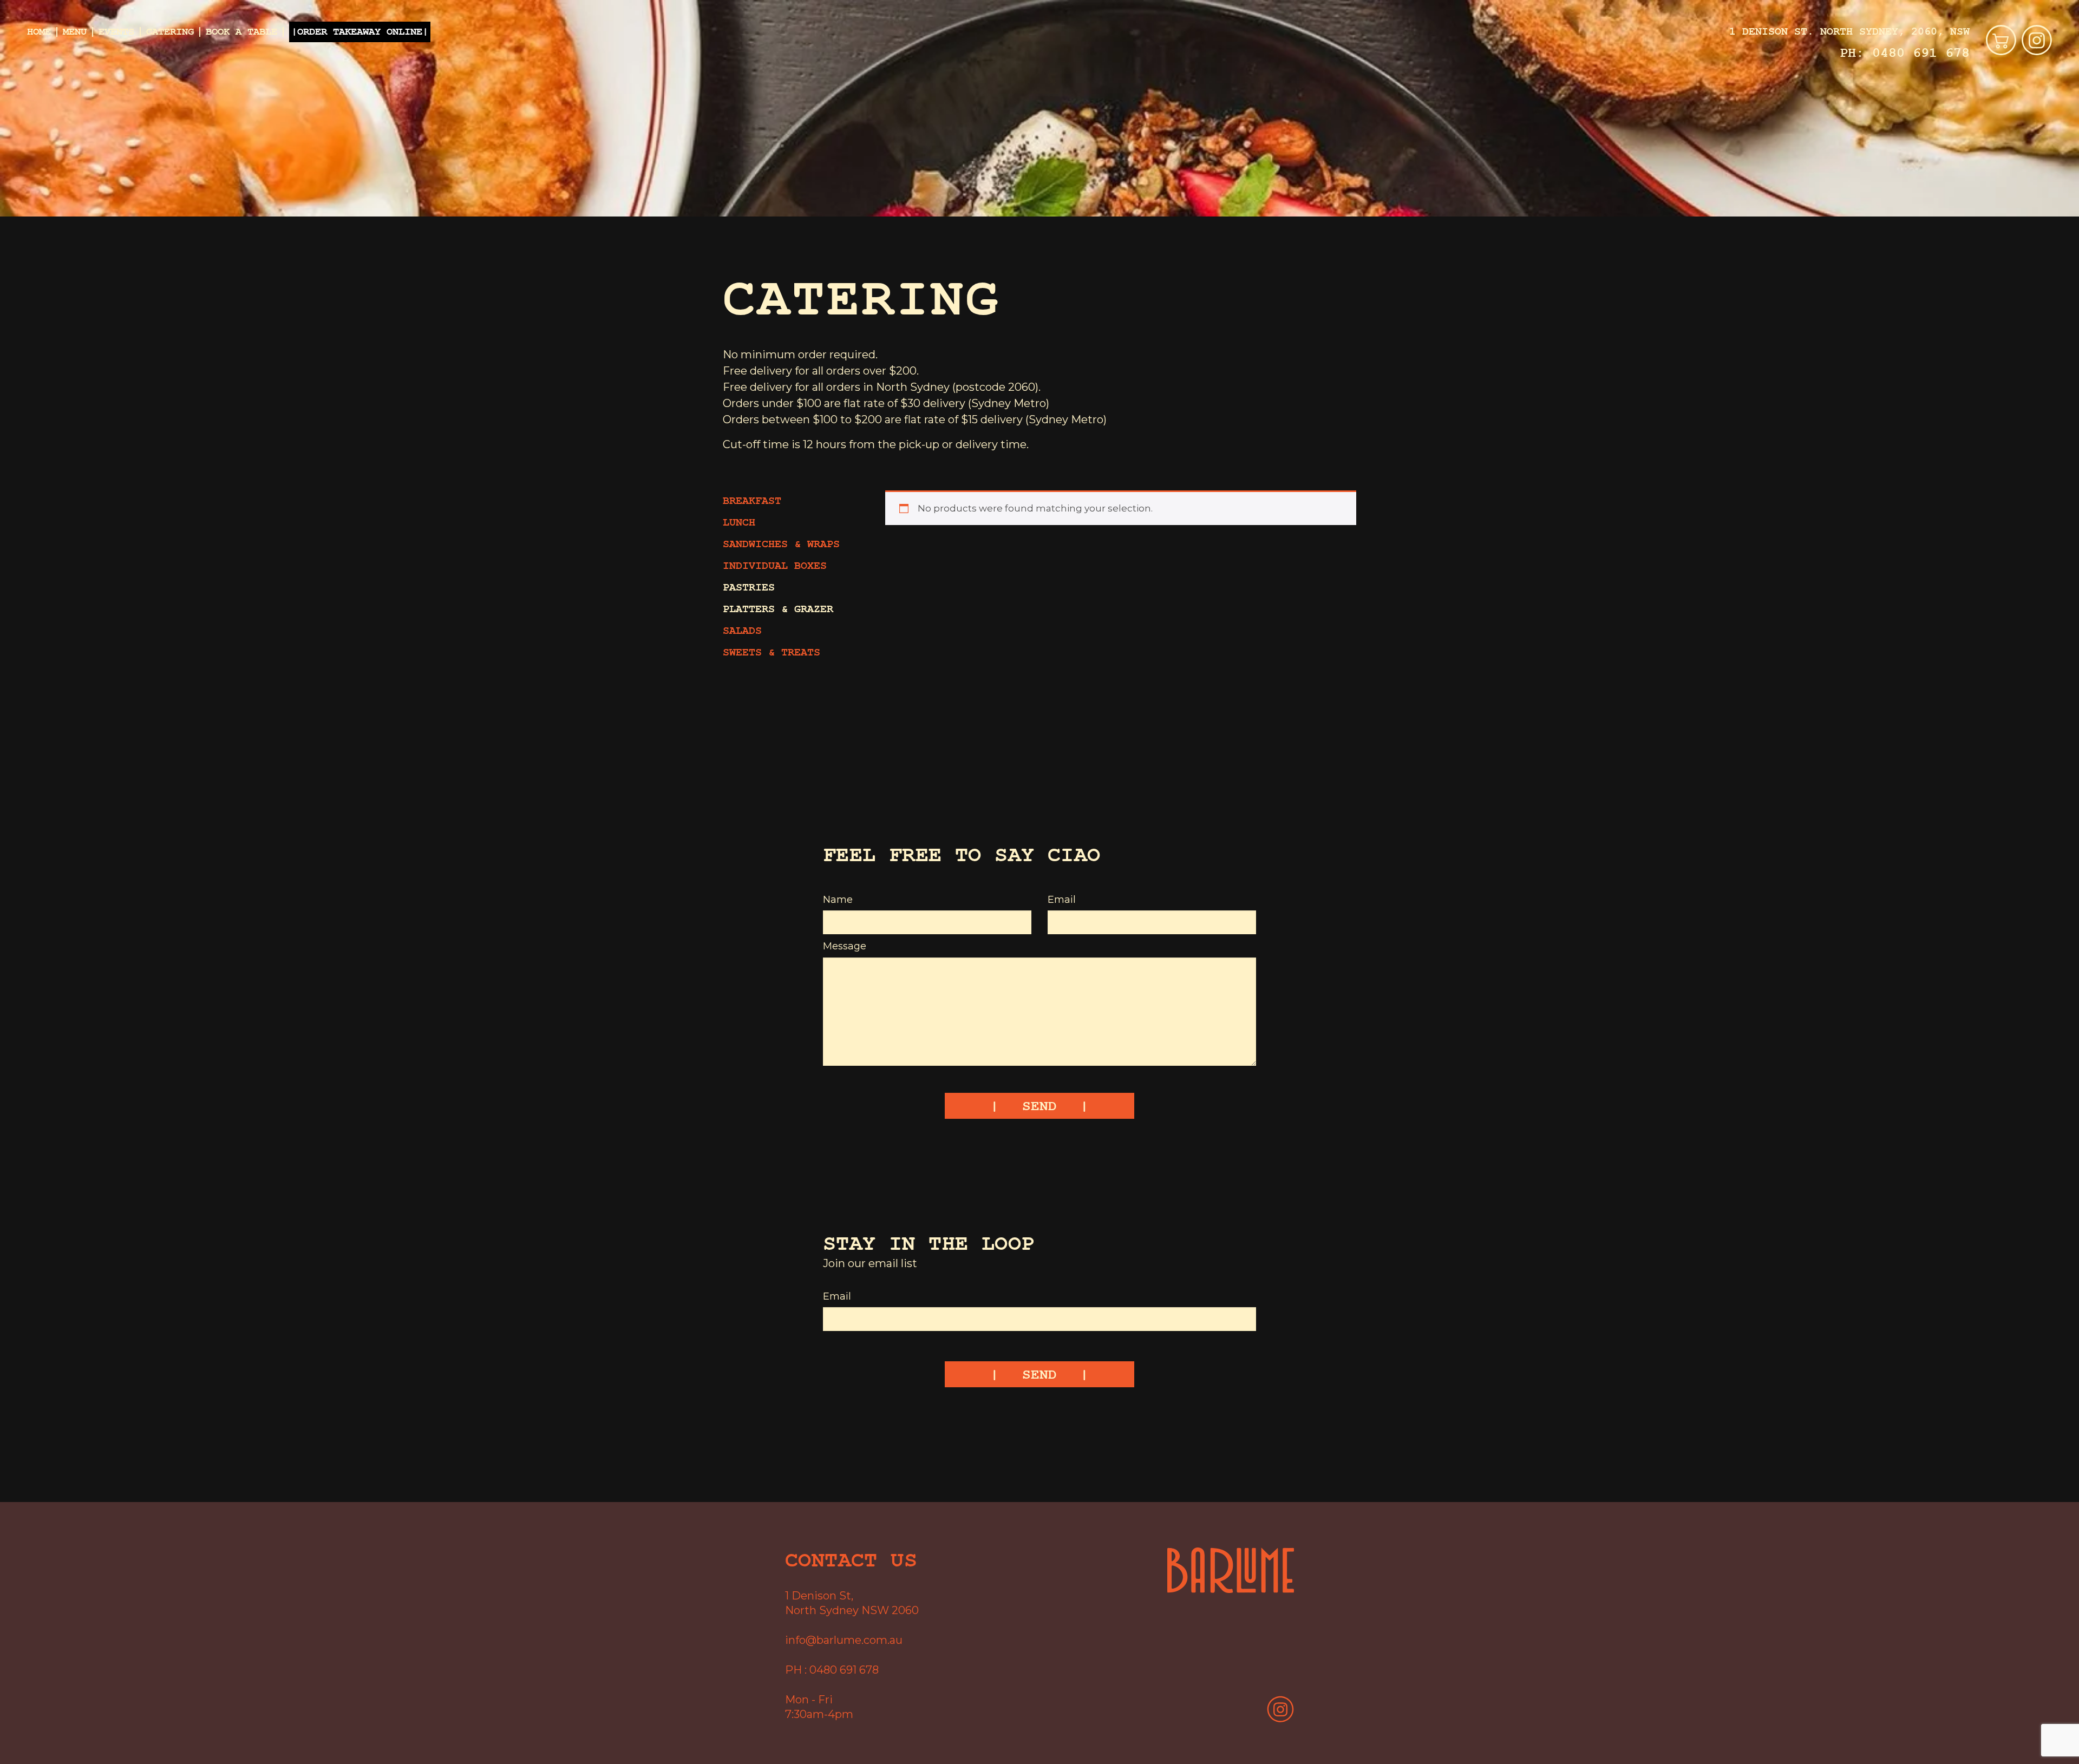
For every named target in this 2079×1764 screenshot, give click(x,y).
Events (116, 32)
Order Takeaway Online (360, 32)
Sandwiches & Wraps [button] (781, 544)
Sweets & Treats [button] (772, 653)
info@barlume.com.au (844, 1640)
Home (39, 32)
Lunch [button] (739, 523)
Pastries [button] (749, 588)
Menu (75, 32)
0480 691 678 (1921, 53)
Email (1062, 900)
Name (838, 900)
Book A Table (241, 32)
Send (1039, 1106)
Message (845, 946)
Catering (170, 32)
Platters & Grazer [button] (778, 609)
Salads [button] (742, 631)
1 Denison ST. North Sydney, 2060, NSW (1849, 32)
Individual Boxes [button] (775, 566)
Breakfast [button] (752, 501)
